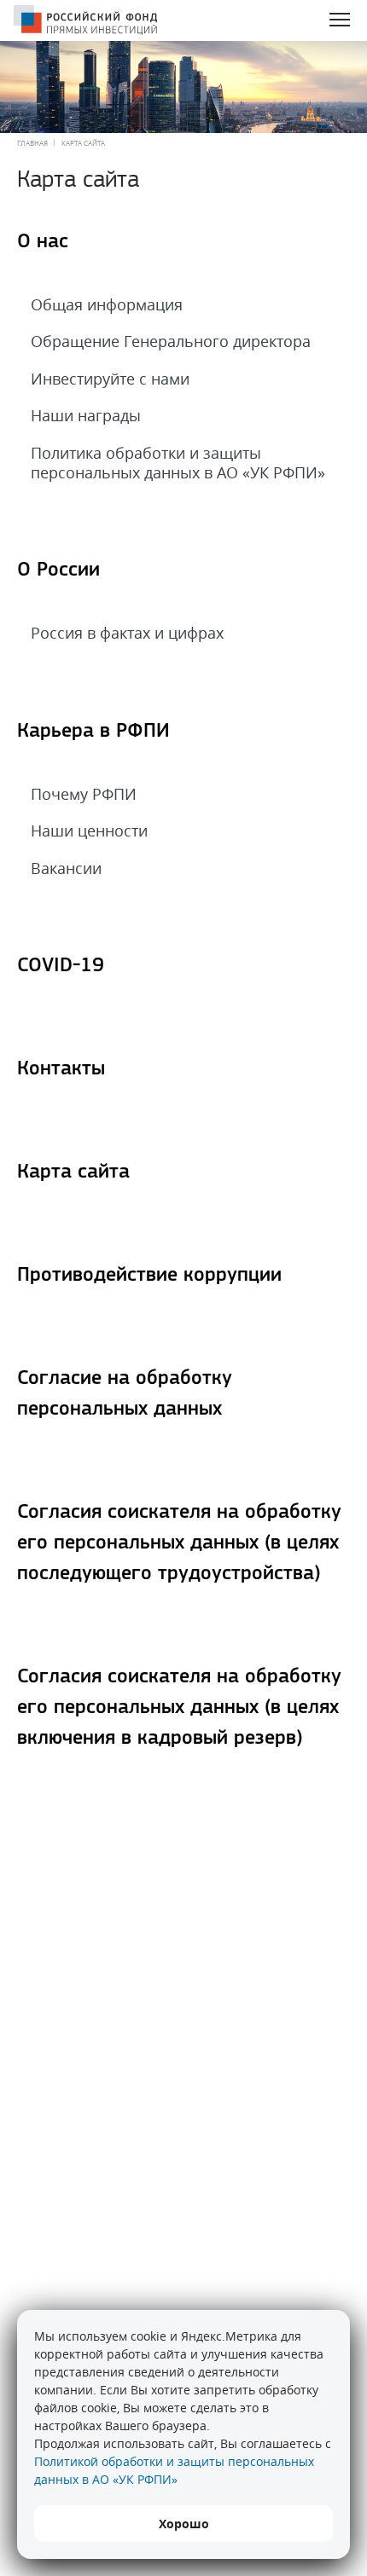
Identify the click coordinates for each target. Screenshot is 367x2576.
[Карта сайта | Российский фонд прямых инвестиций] (85, 22)
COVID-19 (61, 966)
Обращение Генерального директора (171, 341)
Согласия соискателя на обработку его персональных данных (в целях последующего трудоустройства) (179, 1543)
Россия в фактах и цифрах (127, 633)
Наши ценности (89, 831)
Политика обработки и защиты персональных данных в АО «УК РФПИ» (178, 463)
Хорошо (184, 2524)
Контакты (61, 1069)
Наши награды (86, 415)
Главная (32, 143)
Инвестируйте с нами (110, 379)
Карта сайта (73, 1172)
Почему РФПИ (84, 794)
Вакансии (66, 868)
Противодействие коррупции (149, 1276)
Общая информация (107, 304)
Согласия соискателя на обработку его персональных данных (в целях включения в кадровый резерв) (179, 1708)
